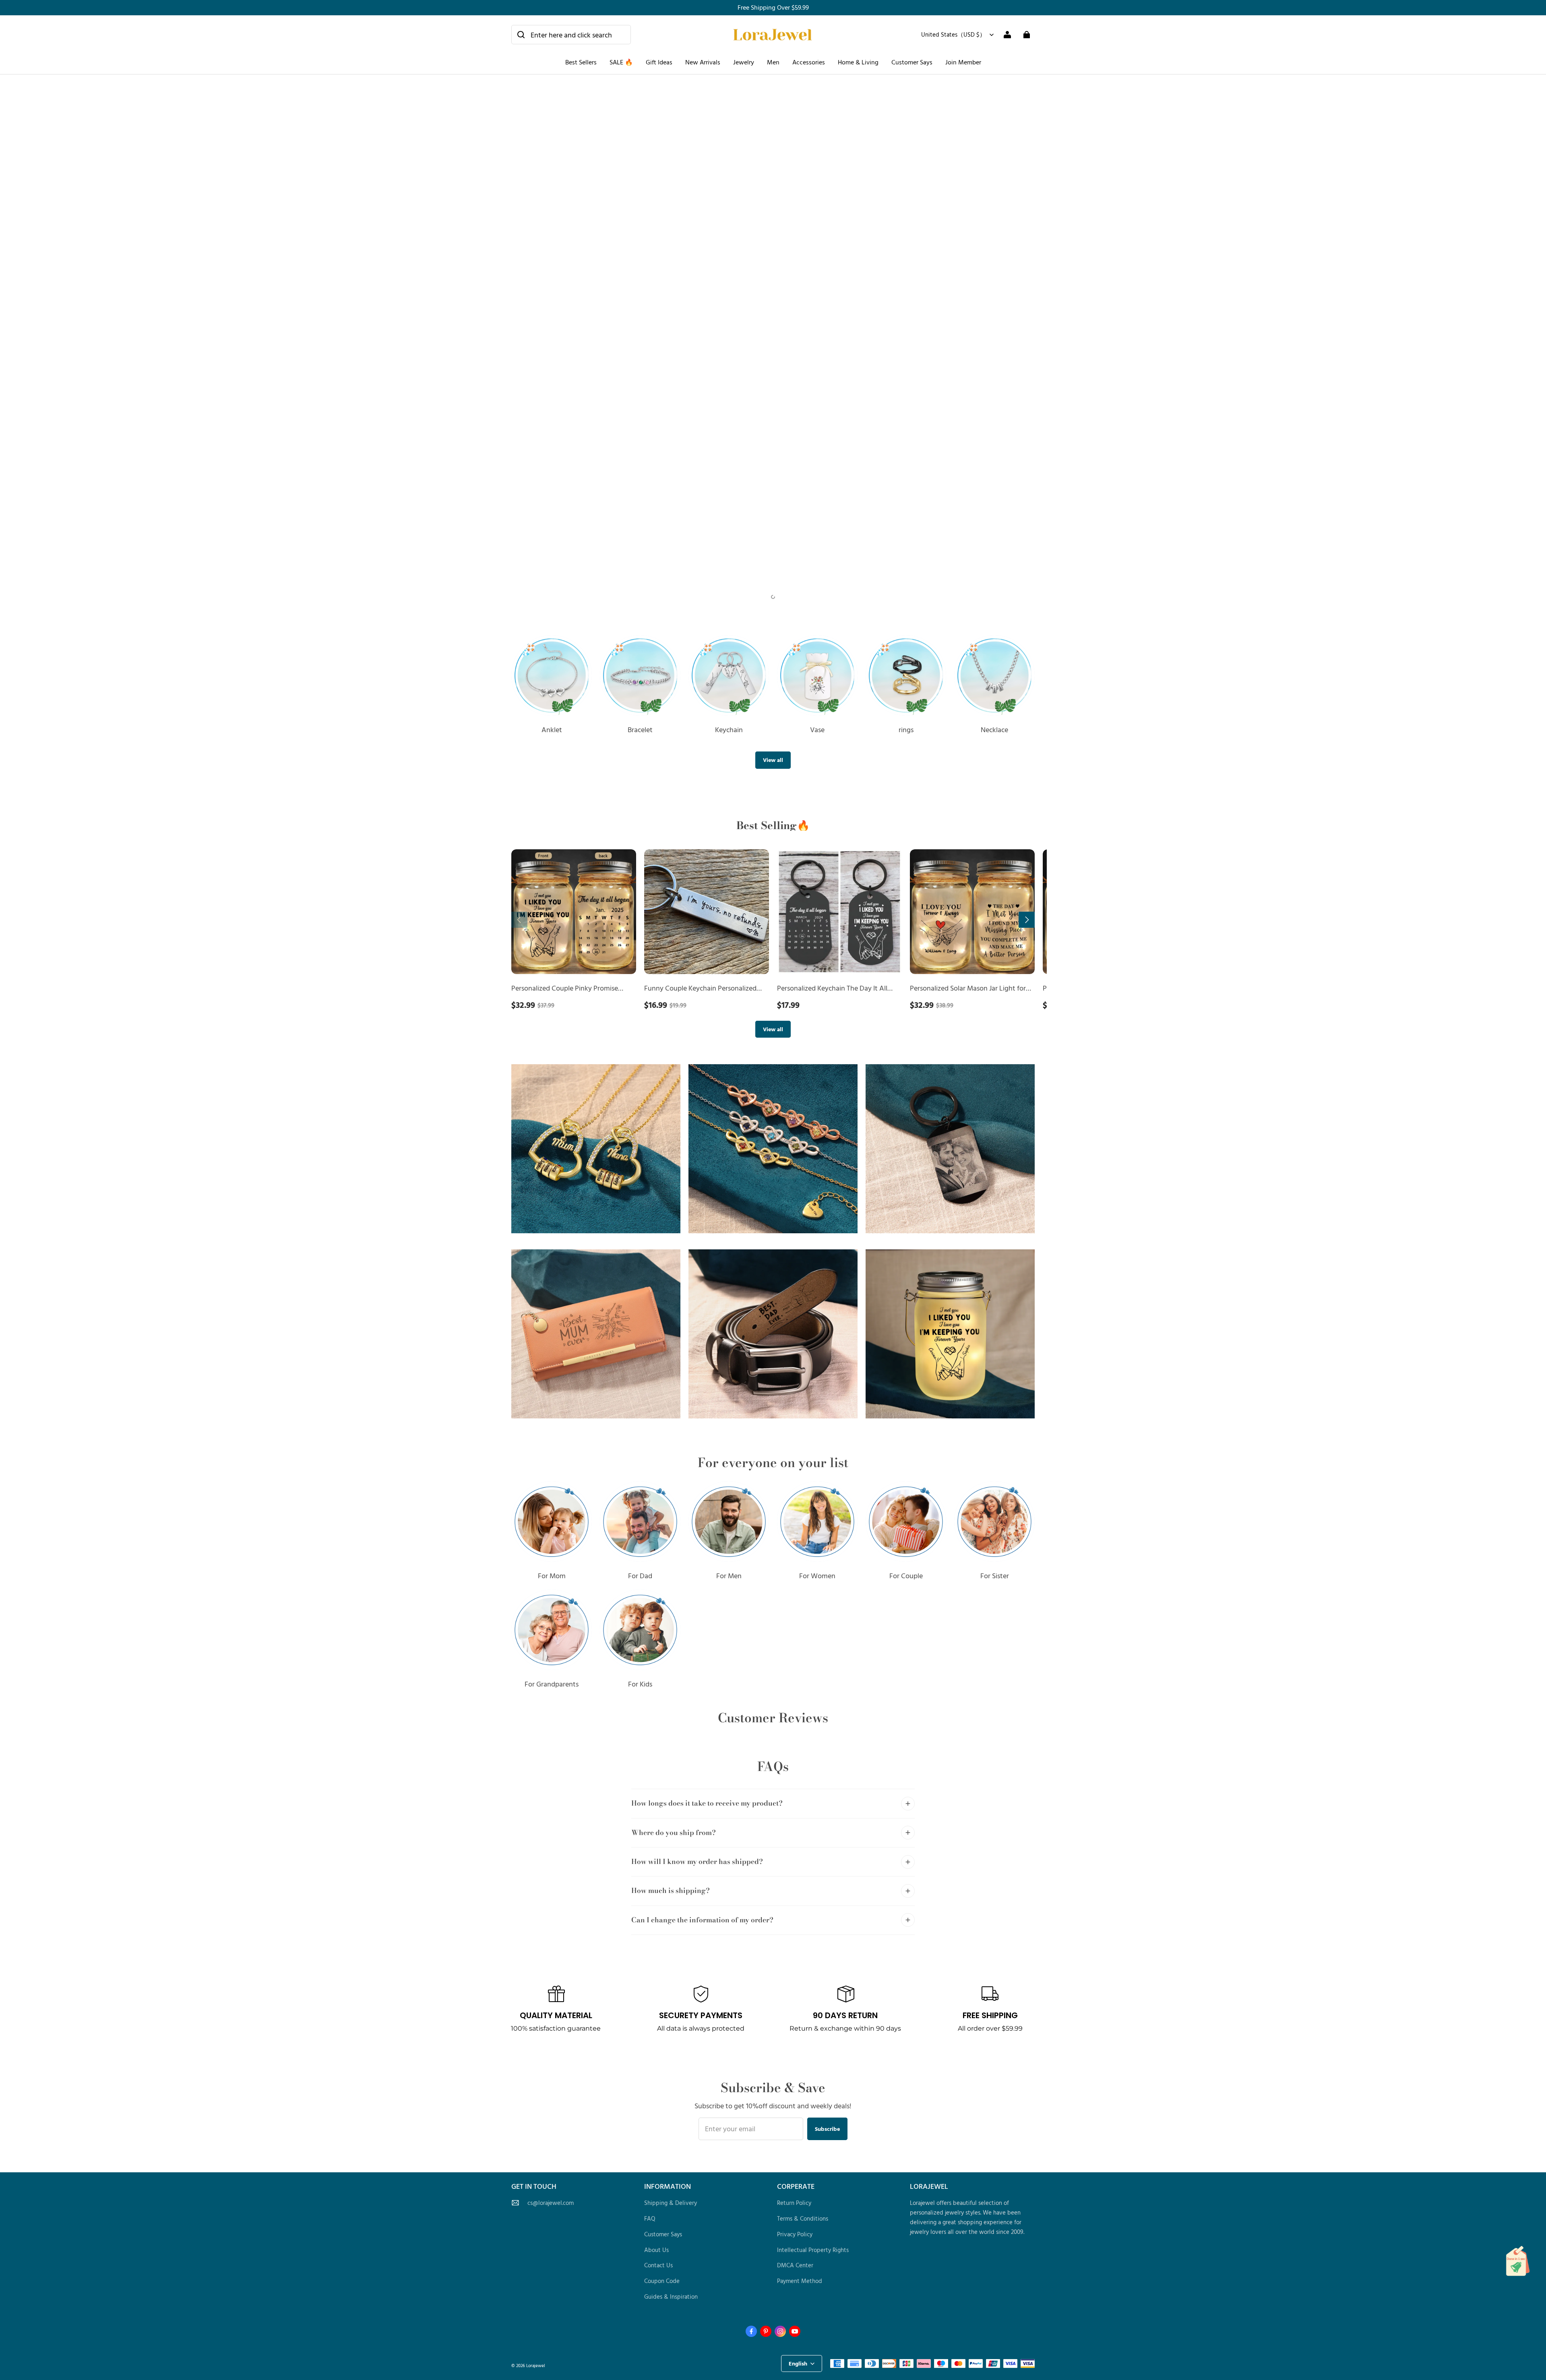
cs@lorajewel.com (551, 2203)
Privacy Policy (795, 2234)
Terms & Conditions (803, 2218)
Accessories (809, 62)
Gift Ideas (659, 62)
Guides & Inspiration (671, 2296)
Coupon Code (662, 2281)
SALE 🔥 (621, 62)
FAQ (650, 2218)
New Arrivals (703, 62)
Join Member (963, 62)
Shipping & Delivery (671, 2203)
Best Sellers (581, 62)
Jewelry (744, 62)
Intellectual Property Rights (813, 2250)
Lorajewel (536, 2365)
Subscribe (827, 2129)
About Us (656, 2250)
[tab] (766, 597)
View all (773, 760)
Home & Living (858, 62)
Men (773, 62)
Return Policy (794, 2203)
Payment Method (800, 2281)
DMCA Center (795, 2265)
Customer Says (912, 62)
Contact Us (658, 2265)
